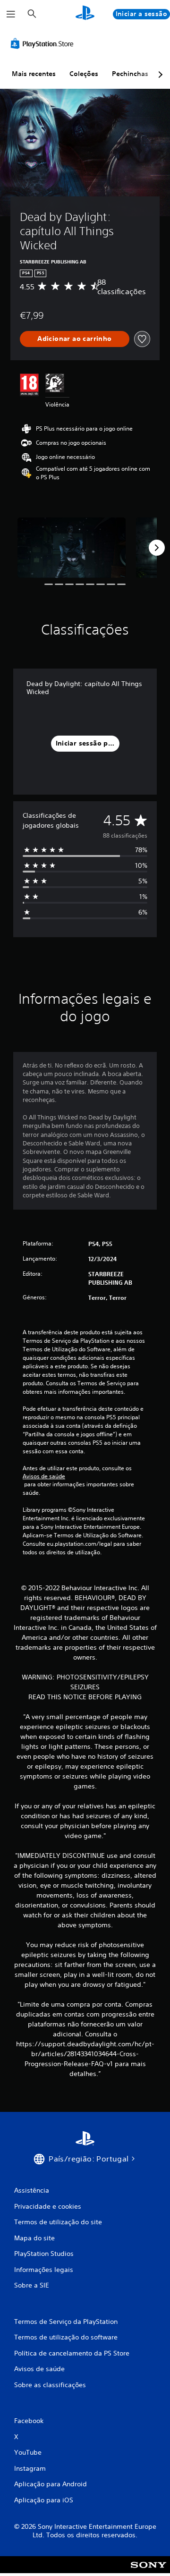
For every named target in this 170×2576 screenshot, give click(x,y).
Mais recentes (34, 74)
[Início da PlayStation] (85, 14)
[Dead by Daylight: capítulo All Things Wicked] (72, 548)
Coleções (84, 74)
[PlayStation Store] (44, 43)
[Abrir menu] (11, 14)
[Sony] (149, 2571)
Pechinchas (130, 74)
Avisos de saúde (44, 1476)
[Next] (157, 548)
